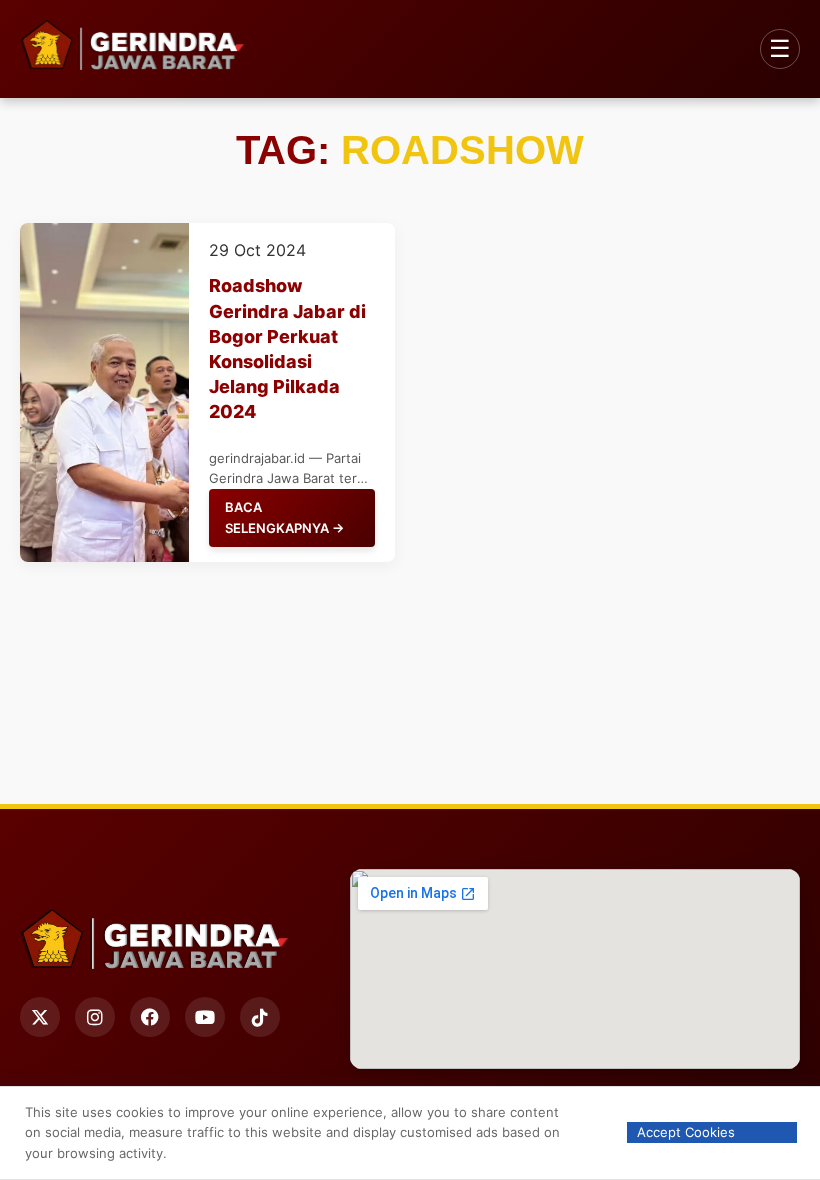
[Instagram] (95, 1017)
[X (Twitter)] (40, 1017)
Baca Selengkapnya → (284, 517)
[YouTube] (205, 1017)
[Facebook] (150, 1017)
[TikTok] (260, 1017)
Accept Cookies (686, 1132)
